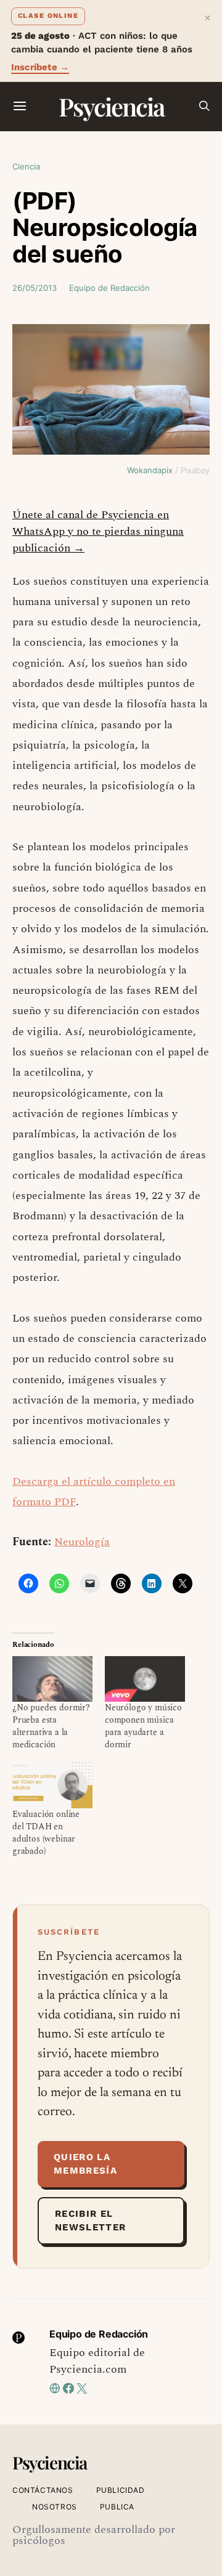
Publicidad (121, 2490)
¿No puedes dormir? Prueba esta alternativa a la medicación (51, 1726)
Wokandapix (150, 470)
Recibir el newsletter (91, 2221)
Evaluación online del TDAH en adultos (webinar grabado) (46, 1833)
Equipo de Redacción (109, 288)
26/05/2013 (35, 288)
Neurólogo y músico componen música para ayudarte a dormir (143, 1726)
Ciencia (26, 166)
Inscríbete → (40, 67)
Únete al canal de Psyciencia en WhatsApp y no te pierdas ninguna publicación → (98, 531)
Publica (117, 2507)
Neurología (82, 1542)
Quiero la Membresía (85, 2164)
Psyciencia (111, 106)
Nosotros (55, 2507)
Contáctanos (43, 2490)
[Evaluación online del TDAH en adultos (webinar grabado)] (52, 1785)
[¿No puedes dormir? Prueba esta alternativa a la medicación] (52, 1679)
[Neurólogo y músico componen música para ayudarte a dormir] (145, 1679)
